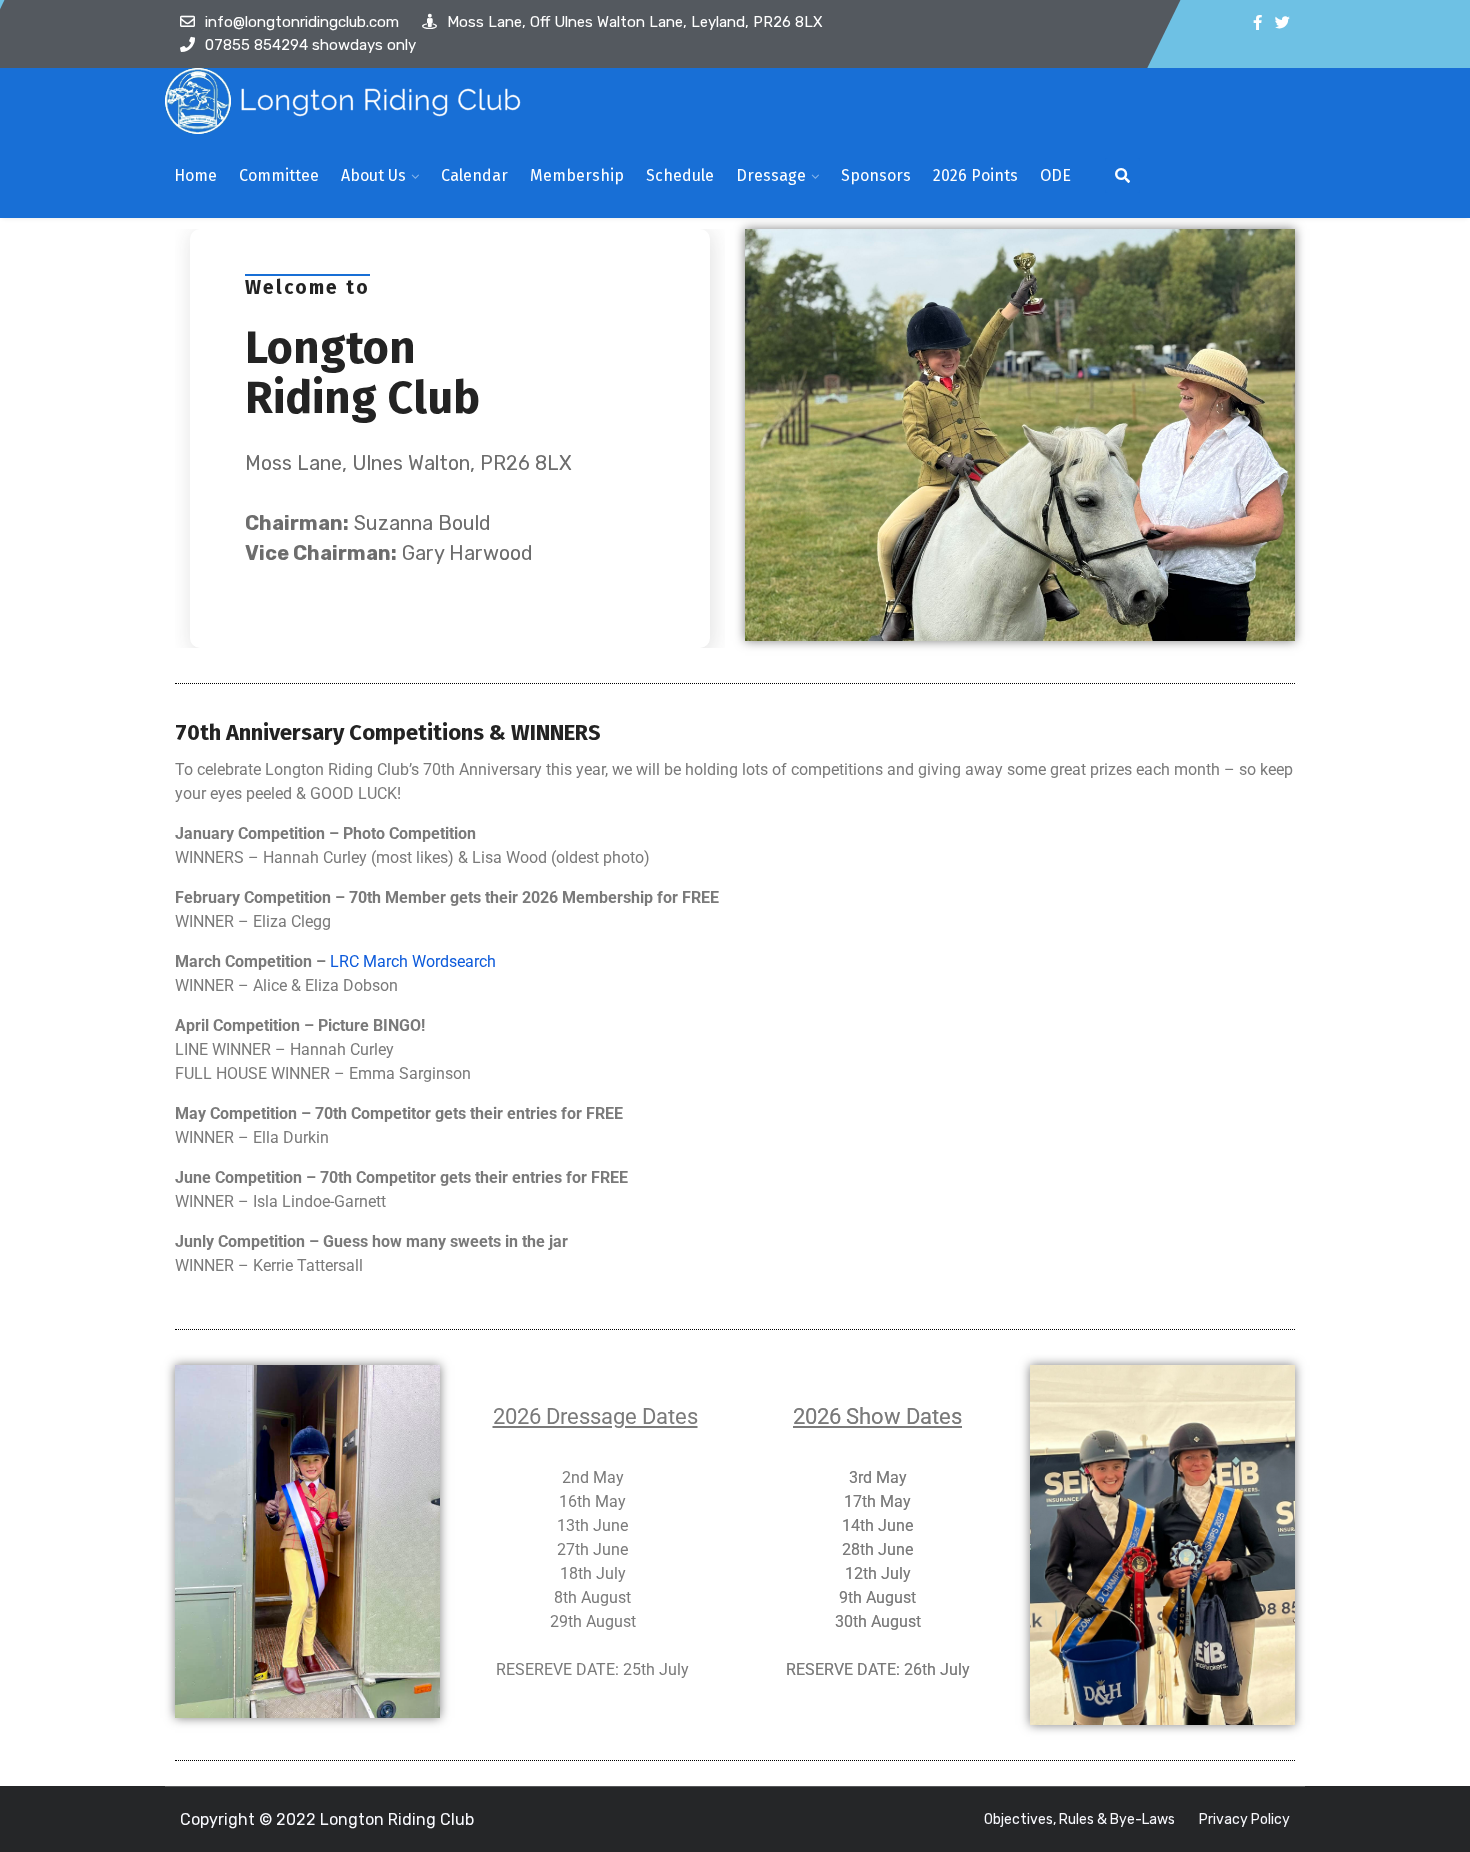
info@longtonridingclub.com (302, 22)
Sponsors (876, 175)
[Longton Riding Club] (346, 101)
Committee (279, 175)
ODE (1055, 175)
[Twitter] (1282, 23)
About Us (373, 175)
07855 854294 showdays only (310, 45)
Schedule (680, 175)
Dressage (771, 175)
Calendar (474, 175)
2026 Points (975, 175)
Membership (577, 175)
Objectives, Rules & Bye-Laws (1079, 1819)
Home (195, 175)
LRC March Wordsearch (413, 961)
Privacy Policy (1244, 1819)
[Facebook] (1257, 23)
